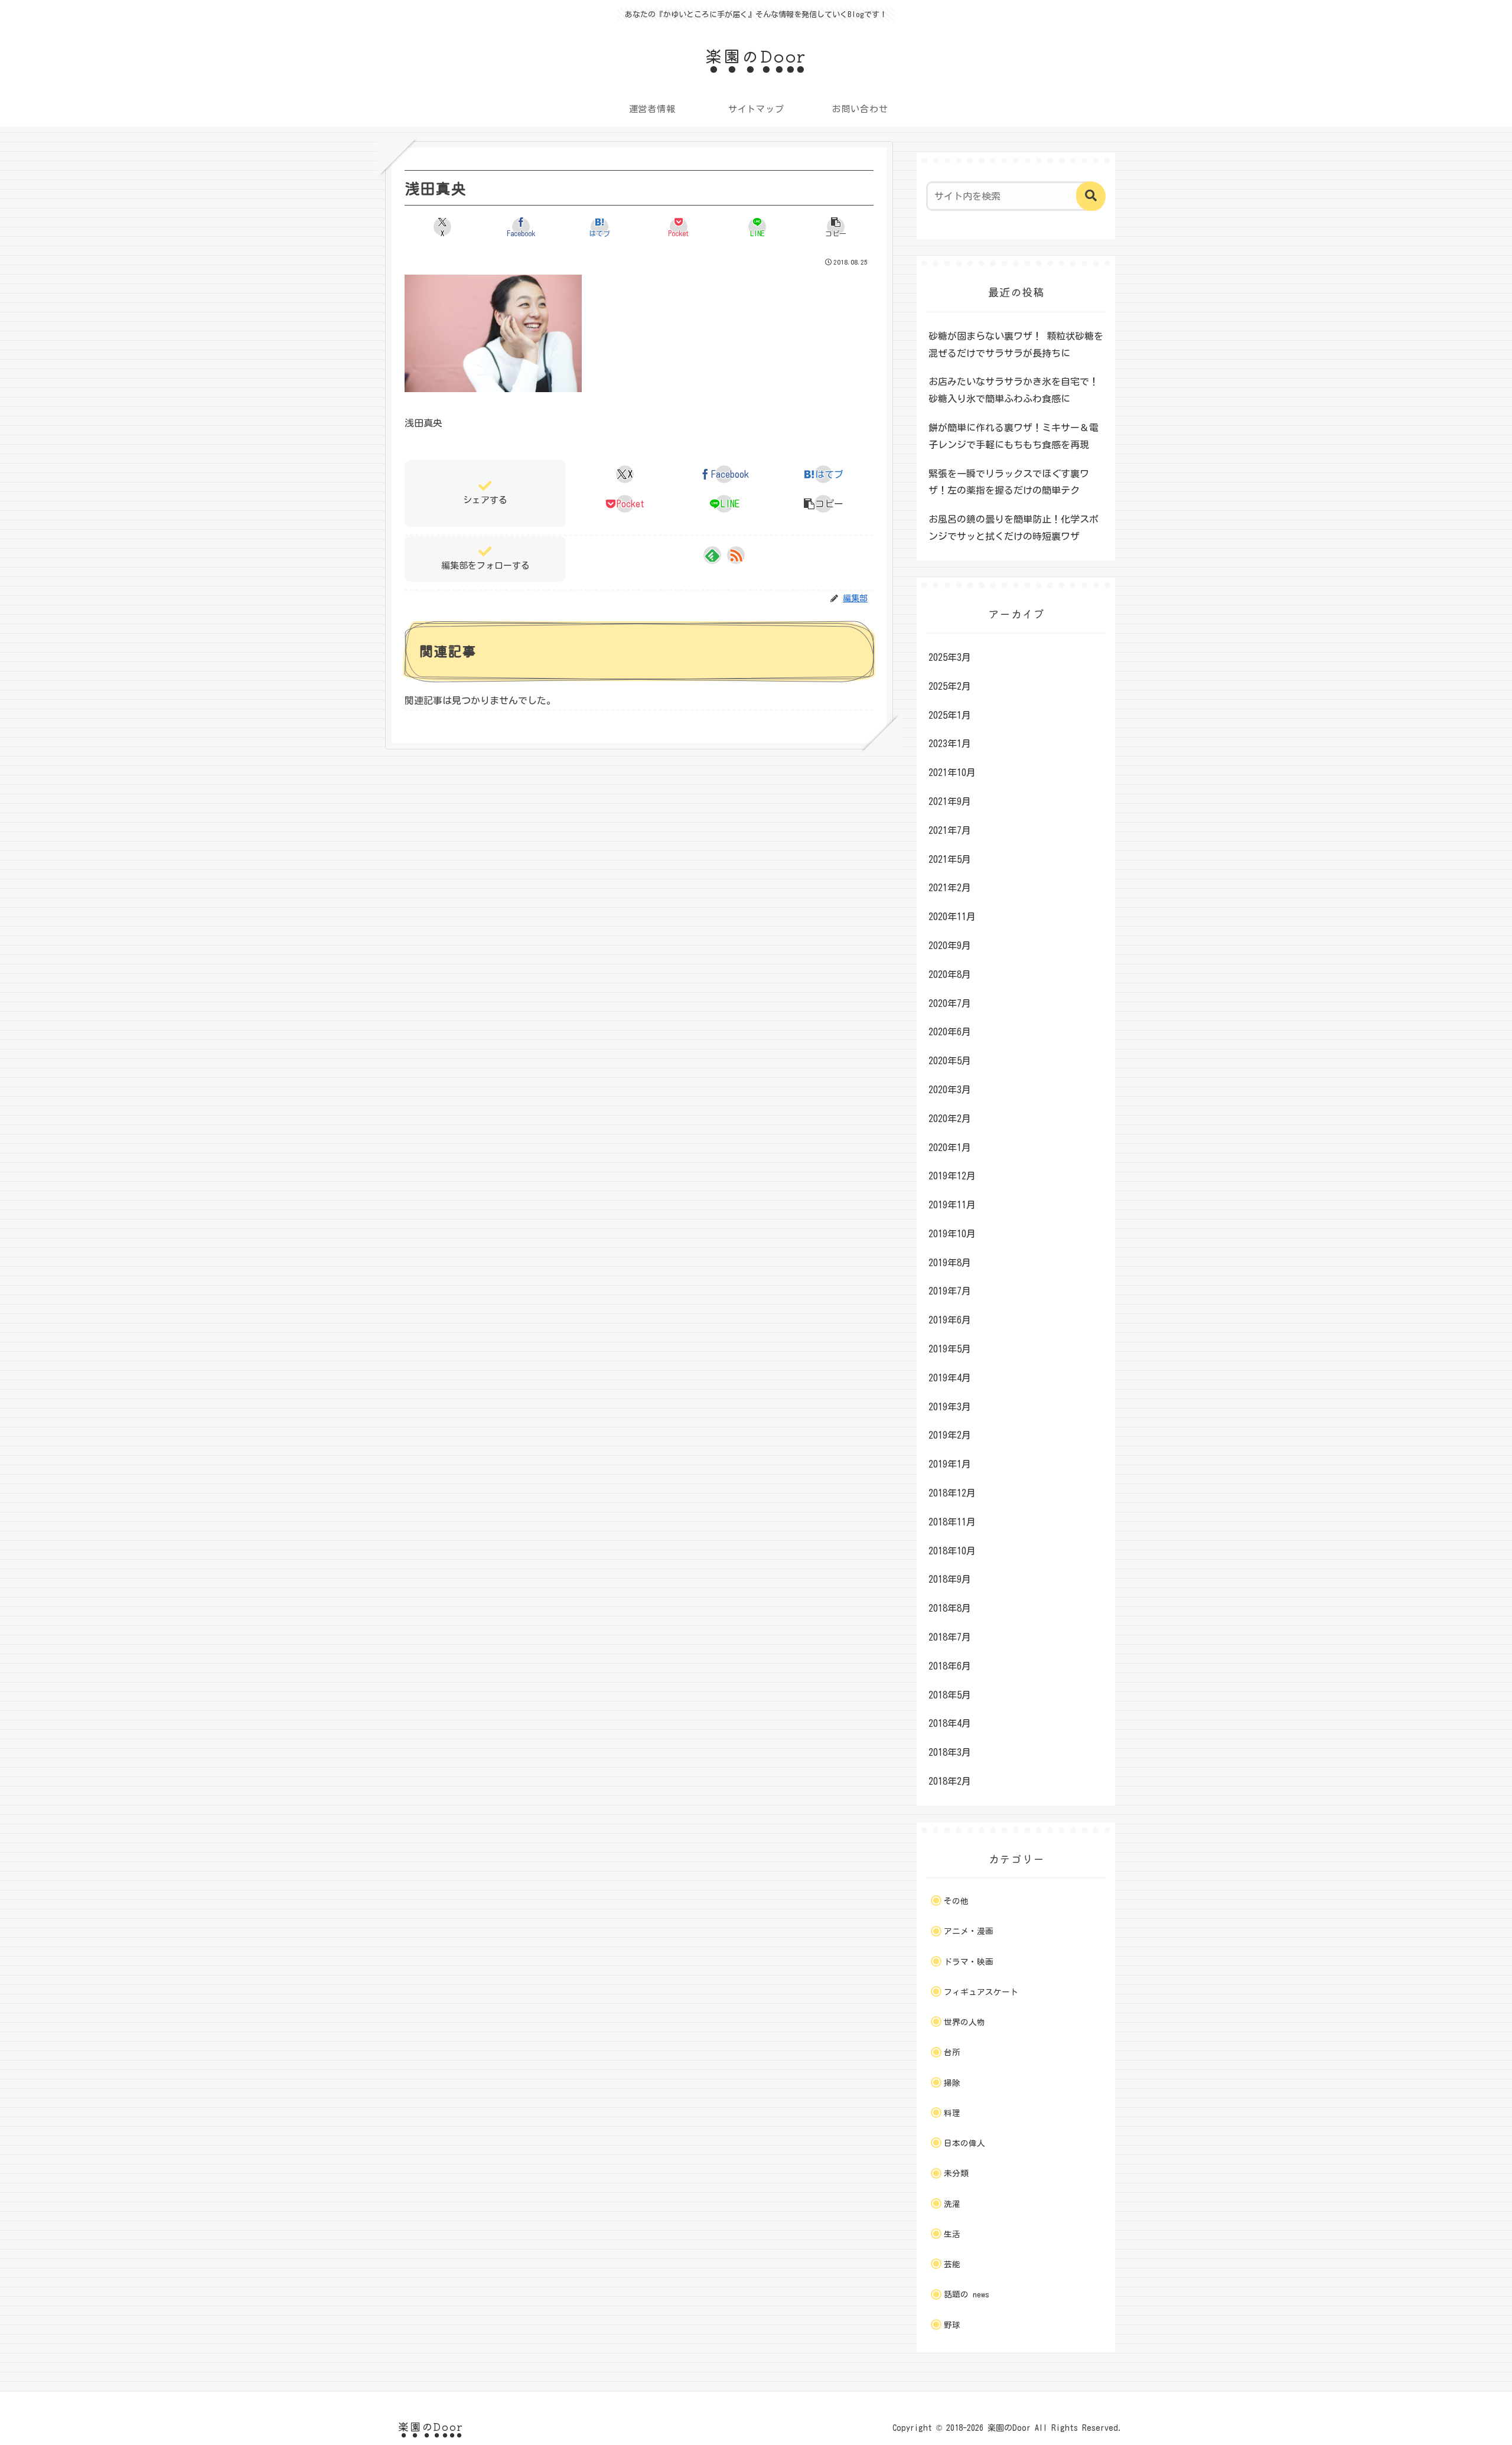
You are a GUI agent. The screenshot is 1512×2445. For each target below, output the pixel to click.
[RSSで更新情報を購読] (736, 555)
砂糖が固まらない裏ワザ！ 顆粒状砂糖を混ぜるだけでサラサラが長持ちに (1016, 345)
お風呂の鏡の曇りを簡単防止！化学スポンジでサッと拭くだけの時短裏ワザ (1014, 528)
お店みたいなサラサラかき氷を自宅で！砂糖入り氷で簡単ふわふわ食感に (1014, 390)
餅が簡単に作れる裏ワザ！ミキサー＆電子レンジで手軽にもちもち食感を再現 (1014, 436)
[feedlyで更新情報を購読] (712, 555)
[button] (836, 227)
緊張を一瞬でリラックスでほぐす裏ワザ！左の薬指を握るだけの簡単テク (1009, 482)
